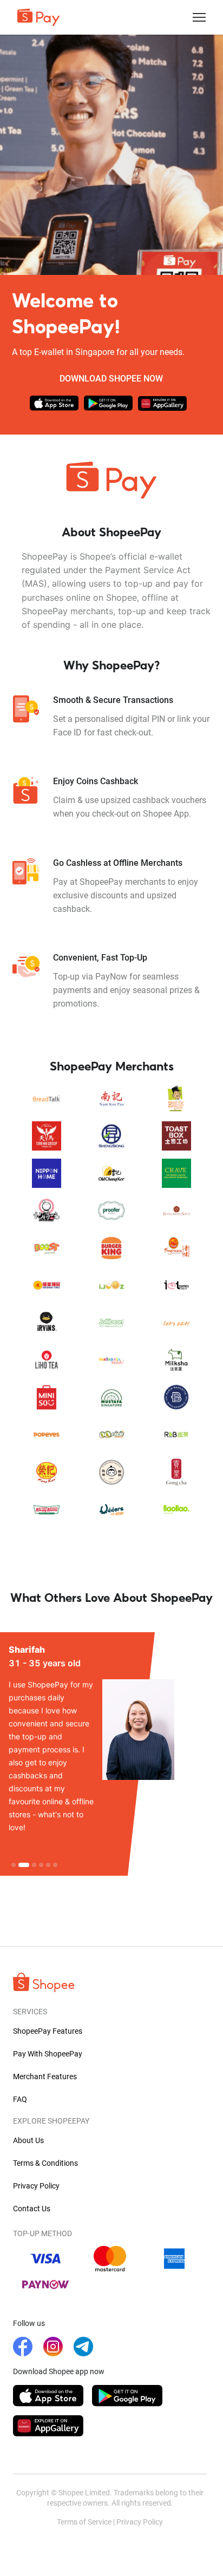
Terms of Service (84, 2522)
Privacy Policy (140, 2522)
